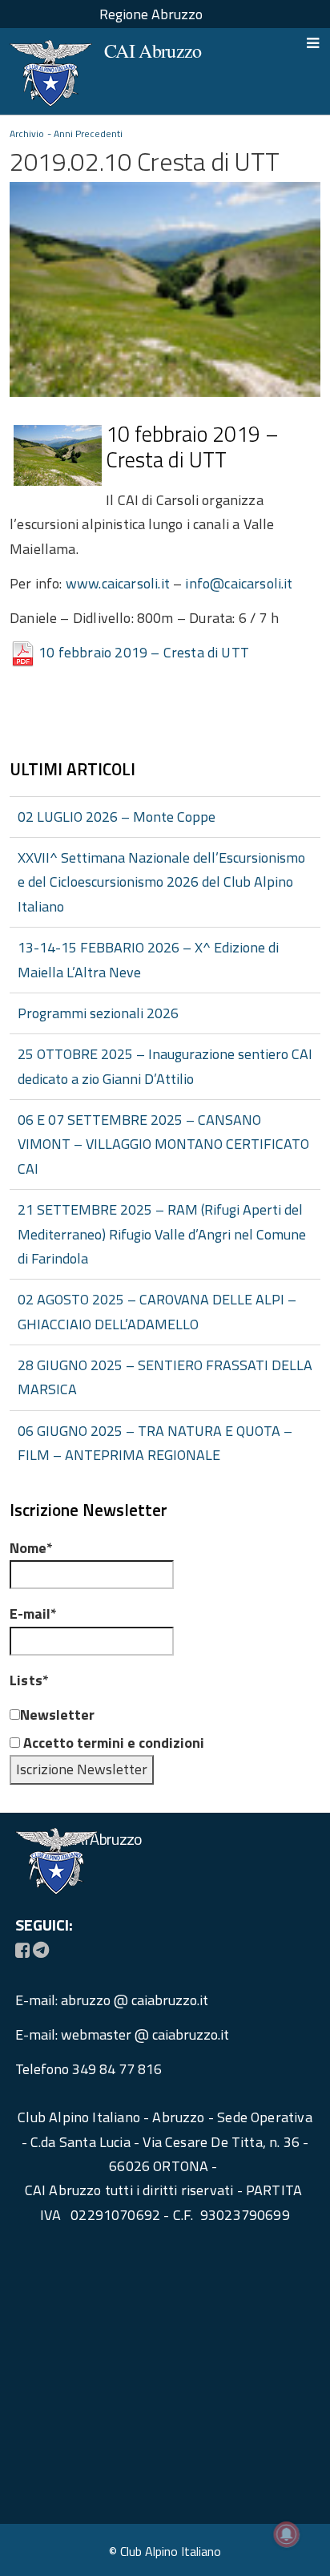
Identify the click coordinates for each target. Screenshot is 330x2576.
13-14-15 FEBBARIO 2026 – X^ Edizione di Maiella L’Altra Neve (148, 959)
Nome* (31, 1548)
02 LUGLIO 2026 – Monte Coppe (117, 817)
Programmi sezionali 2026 (98, 1013)
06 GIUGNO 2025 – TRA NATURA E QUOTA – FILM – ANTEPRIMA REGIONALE (155, 1443)
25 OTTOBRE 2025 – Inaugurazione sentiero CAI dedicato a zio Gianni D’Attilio (165, 1066)
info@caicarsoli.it (239, 583)
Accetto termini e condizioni (112, 1743)
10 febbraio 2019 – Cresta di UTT (144, 652)
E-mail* (33, 1614)
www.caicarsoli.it (118, 583)
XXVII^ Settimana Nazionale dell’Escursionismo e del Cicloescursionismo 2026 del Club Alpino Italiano (161, 882)
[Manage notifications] (287, 2534)
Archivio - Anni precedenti (66, 133)
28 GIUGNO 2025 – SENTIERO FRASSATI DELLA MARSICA (165, 1377)
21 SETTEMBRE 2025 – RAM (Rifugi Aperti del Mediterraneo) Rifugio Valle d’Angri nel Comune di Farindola (162, 1234)
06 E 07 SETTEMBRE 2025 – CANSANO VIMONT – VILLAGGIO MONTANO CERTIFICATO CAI (163, 1144)
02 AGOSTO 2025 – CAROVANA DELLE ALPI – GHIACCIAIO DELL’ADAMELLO (157, 1311)
